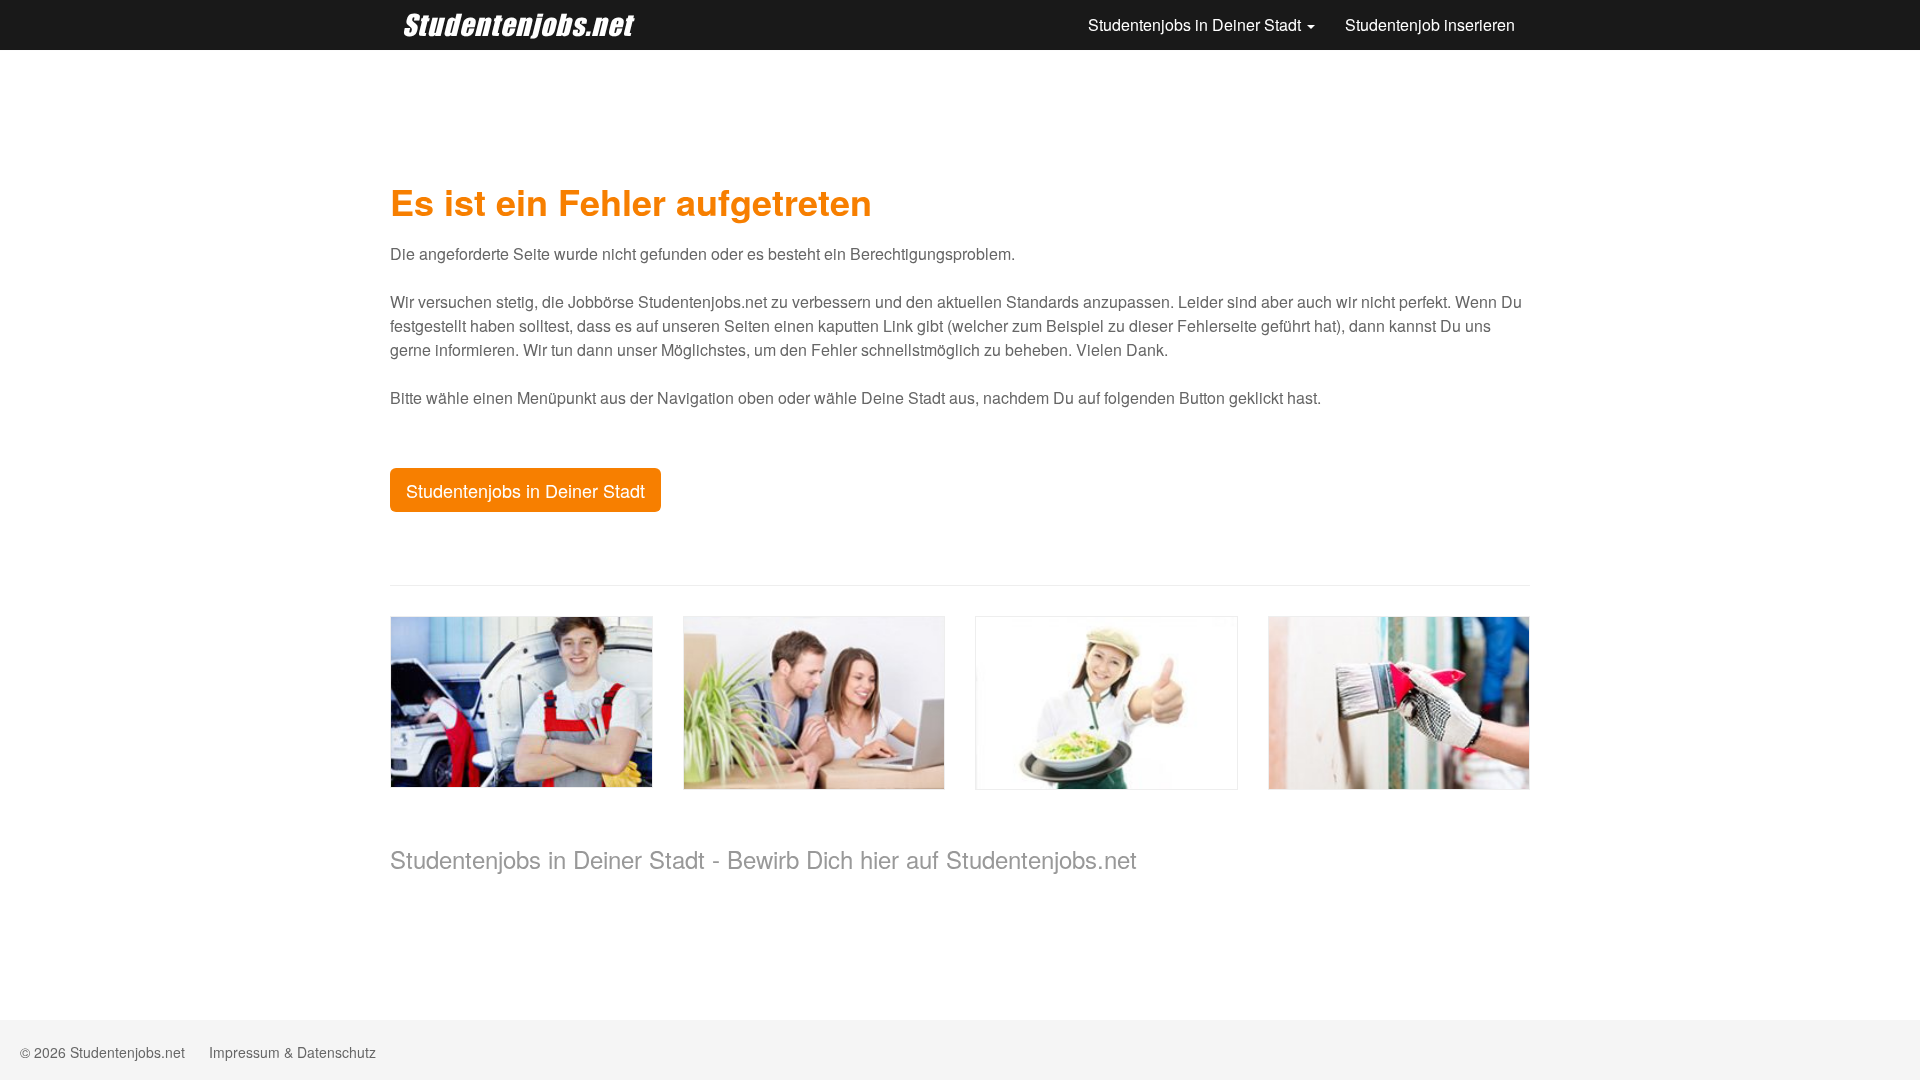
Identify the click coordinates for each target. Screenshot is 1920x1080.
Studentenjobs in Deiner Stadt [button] (1196, 24)
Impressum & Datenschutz (292, 1052)
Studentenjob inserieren (1430, 24)
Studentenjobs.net (517, 24)
